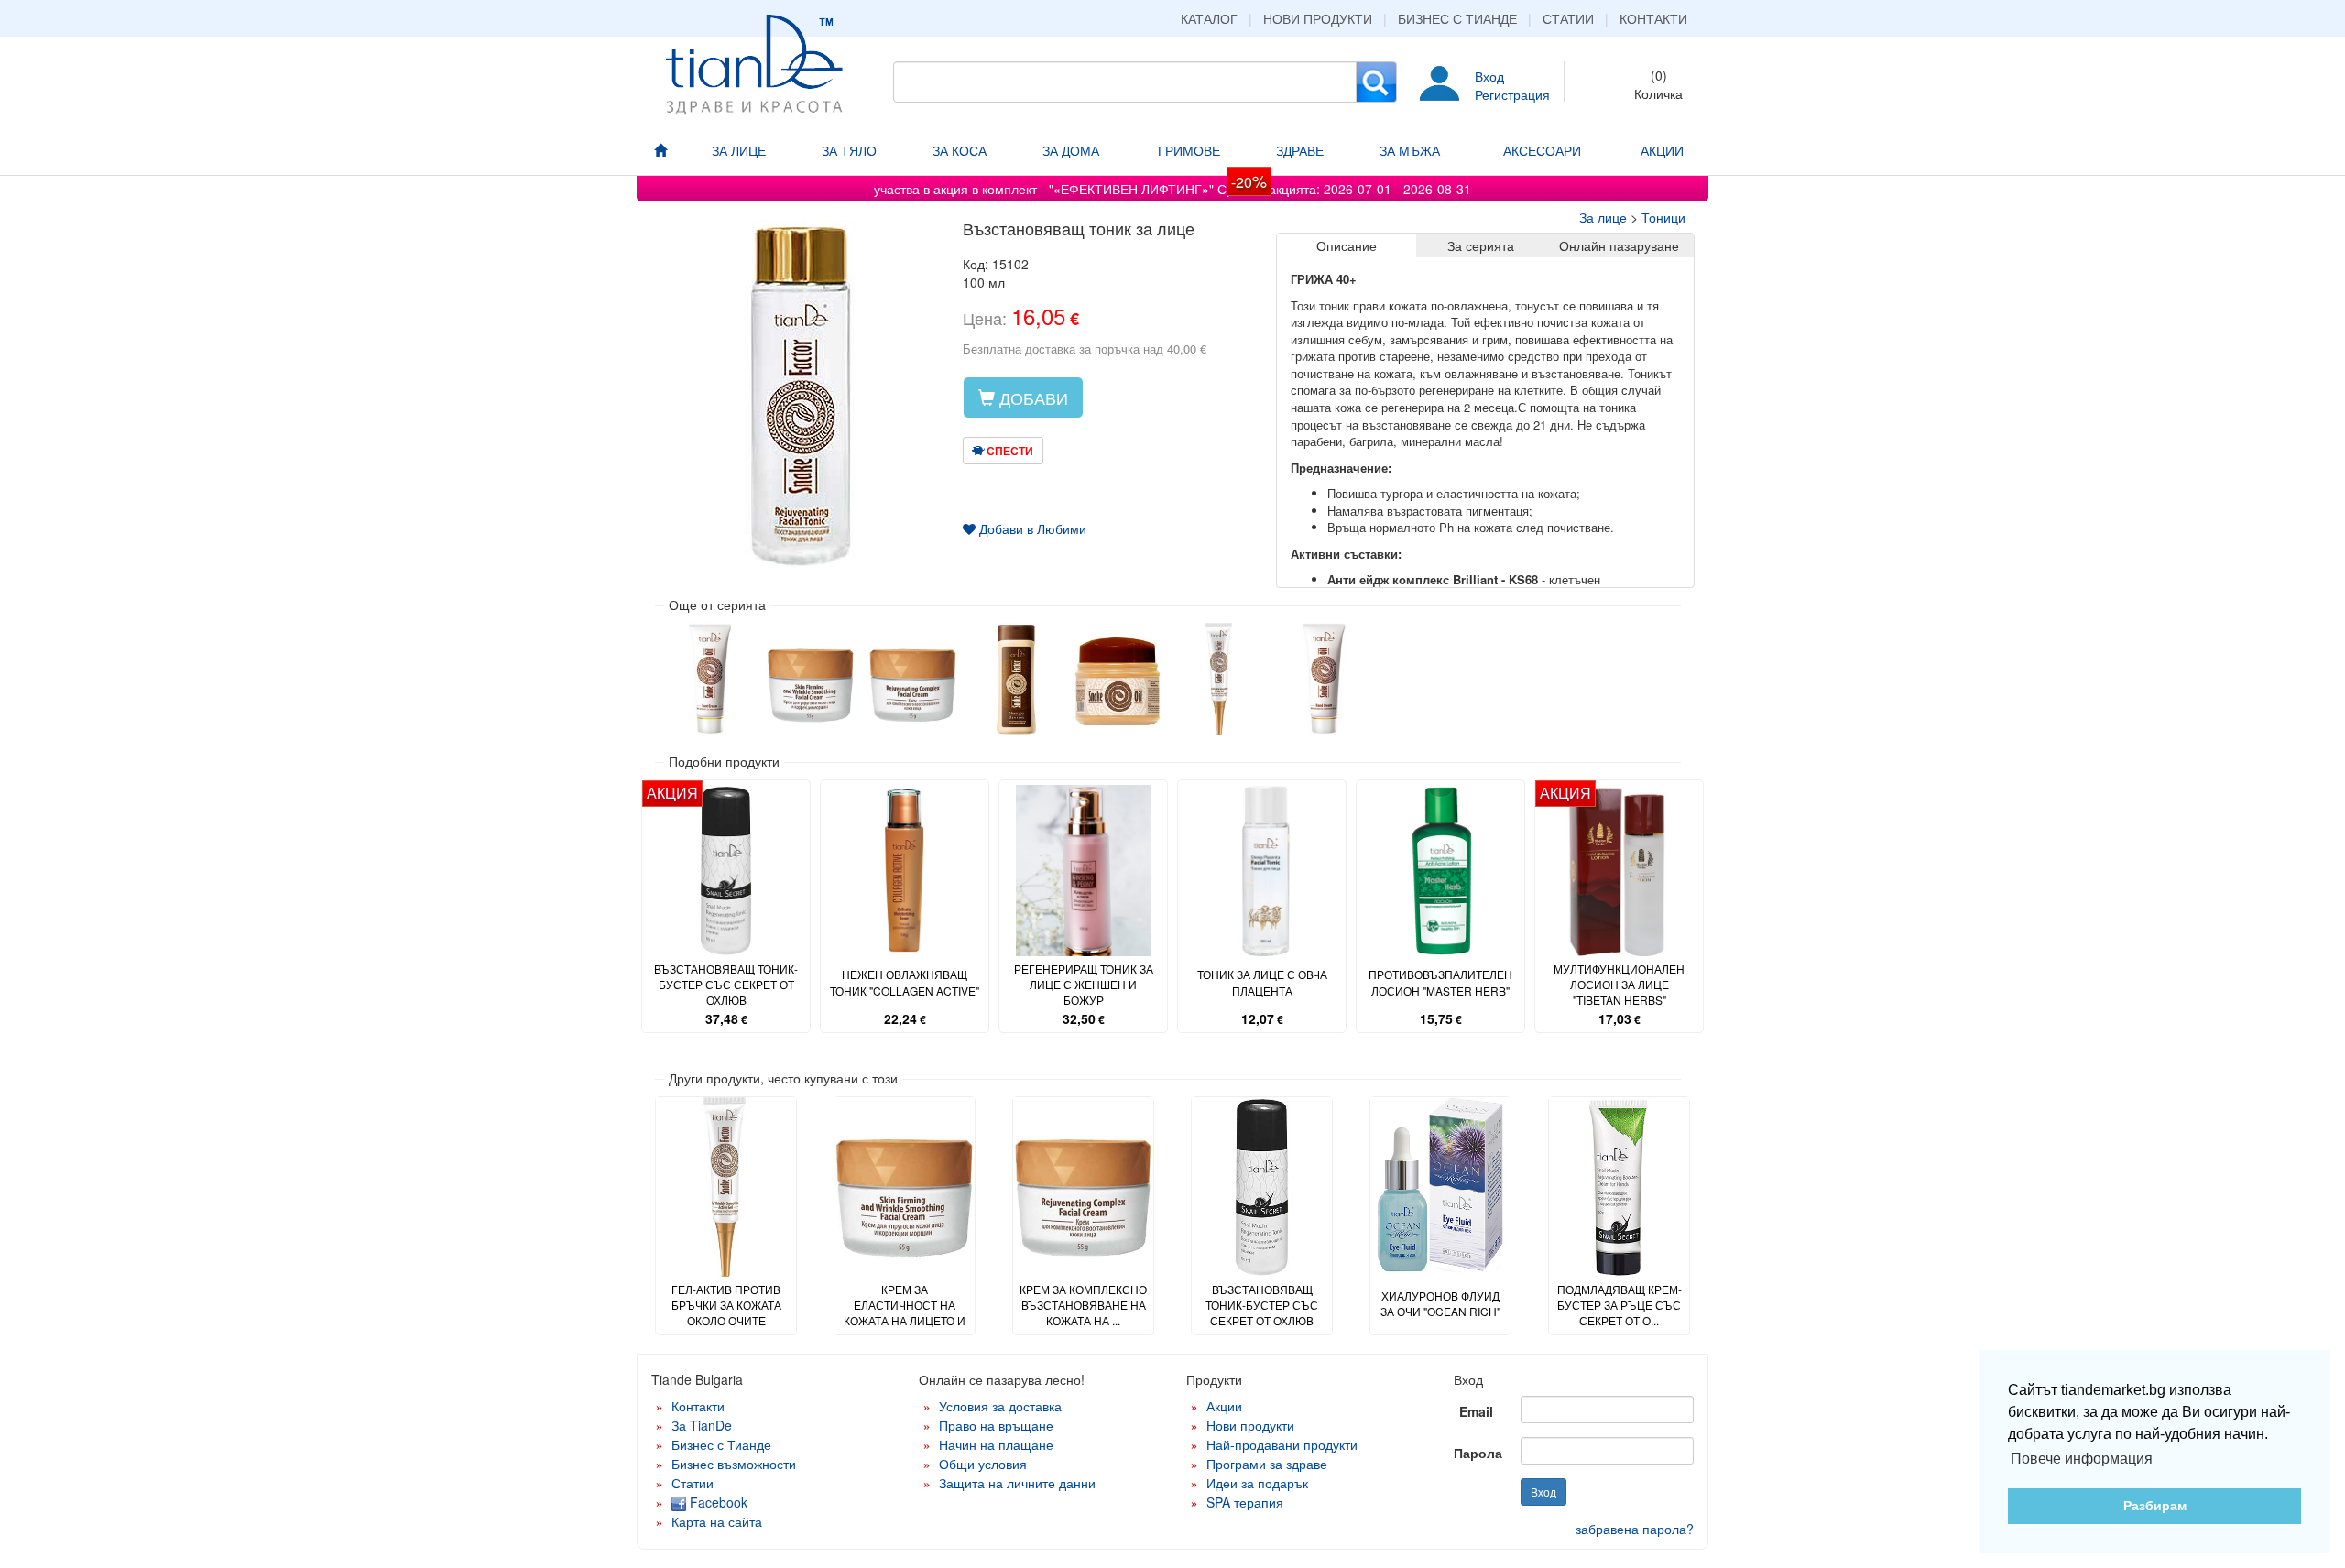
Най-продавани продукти (1282, 1444)
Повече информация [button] (2082, 1459)
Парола (1478, 1453)
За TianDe (702, 1425)
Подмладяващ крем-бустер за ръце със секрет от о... (1620, 1305)
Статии (1568, 18)
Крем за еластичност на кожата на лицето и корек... (905, 1312)
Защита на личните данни (1017, 1483)
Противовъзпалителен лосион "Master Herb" (1440, 982)
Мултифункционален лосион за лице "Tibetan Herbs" (1619, 984)
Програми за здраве (1267, 1464)
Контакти (1653, 18)
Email (1476, 1411)
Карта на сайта (717, 1521)
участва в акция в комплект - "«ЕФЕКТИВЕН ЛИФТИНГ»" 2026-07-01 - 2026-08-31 (1172, 189)
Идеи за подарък (1257, 1483)
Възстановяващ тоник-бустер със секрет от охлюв (726, 984)
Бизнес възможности (734, 1464)
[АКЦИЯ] (726, 869)
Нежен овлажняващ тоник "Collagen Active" (905, 982)
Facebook (717, 1502)
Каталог (1209, 18)
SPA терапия (1245, 1502)
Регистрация (1512, 94)
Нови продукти (1318, 18)
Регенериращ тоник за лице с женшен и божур (1084, 984)
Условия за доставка (1000, 1406)
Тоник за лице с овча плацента (1262, 982)
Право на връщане (996, 1425)
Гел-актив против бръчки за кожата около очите (726, 1305)
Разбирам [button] (2155, 1506)
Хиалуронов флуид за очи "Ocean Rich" (1440, 1303)
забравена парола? (1635, 1529)
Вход (1489, 76)
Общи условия (983, 1464)
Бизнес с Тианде (1457, 18)
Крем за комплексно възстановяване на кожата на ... (1083, 1305)
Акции (1224, 1406)
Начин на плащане (996, 1444)
